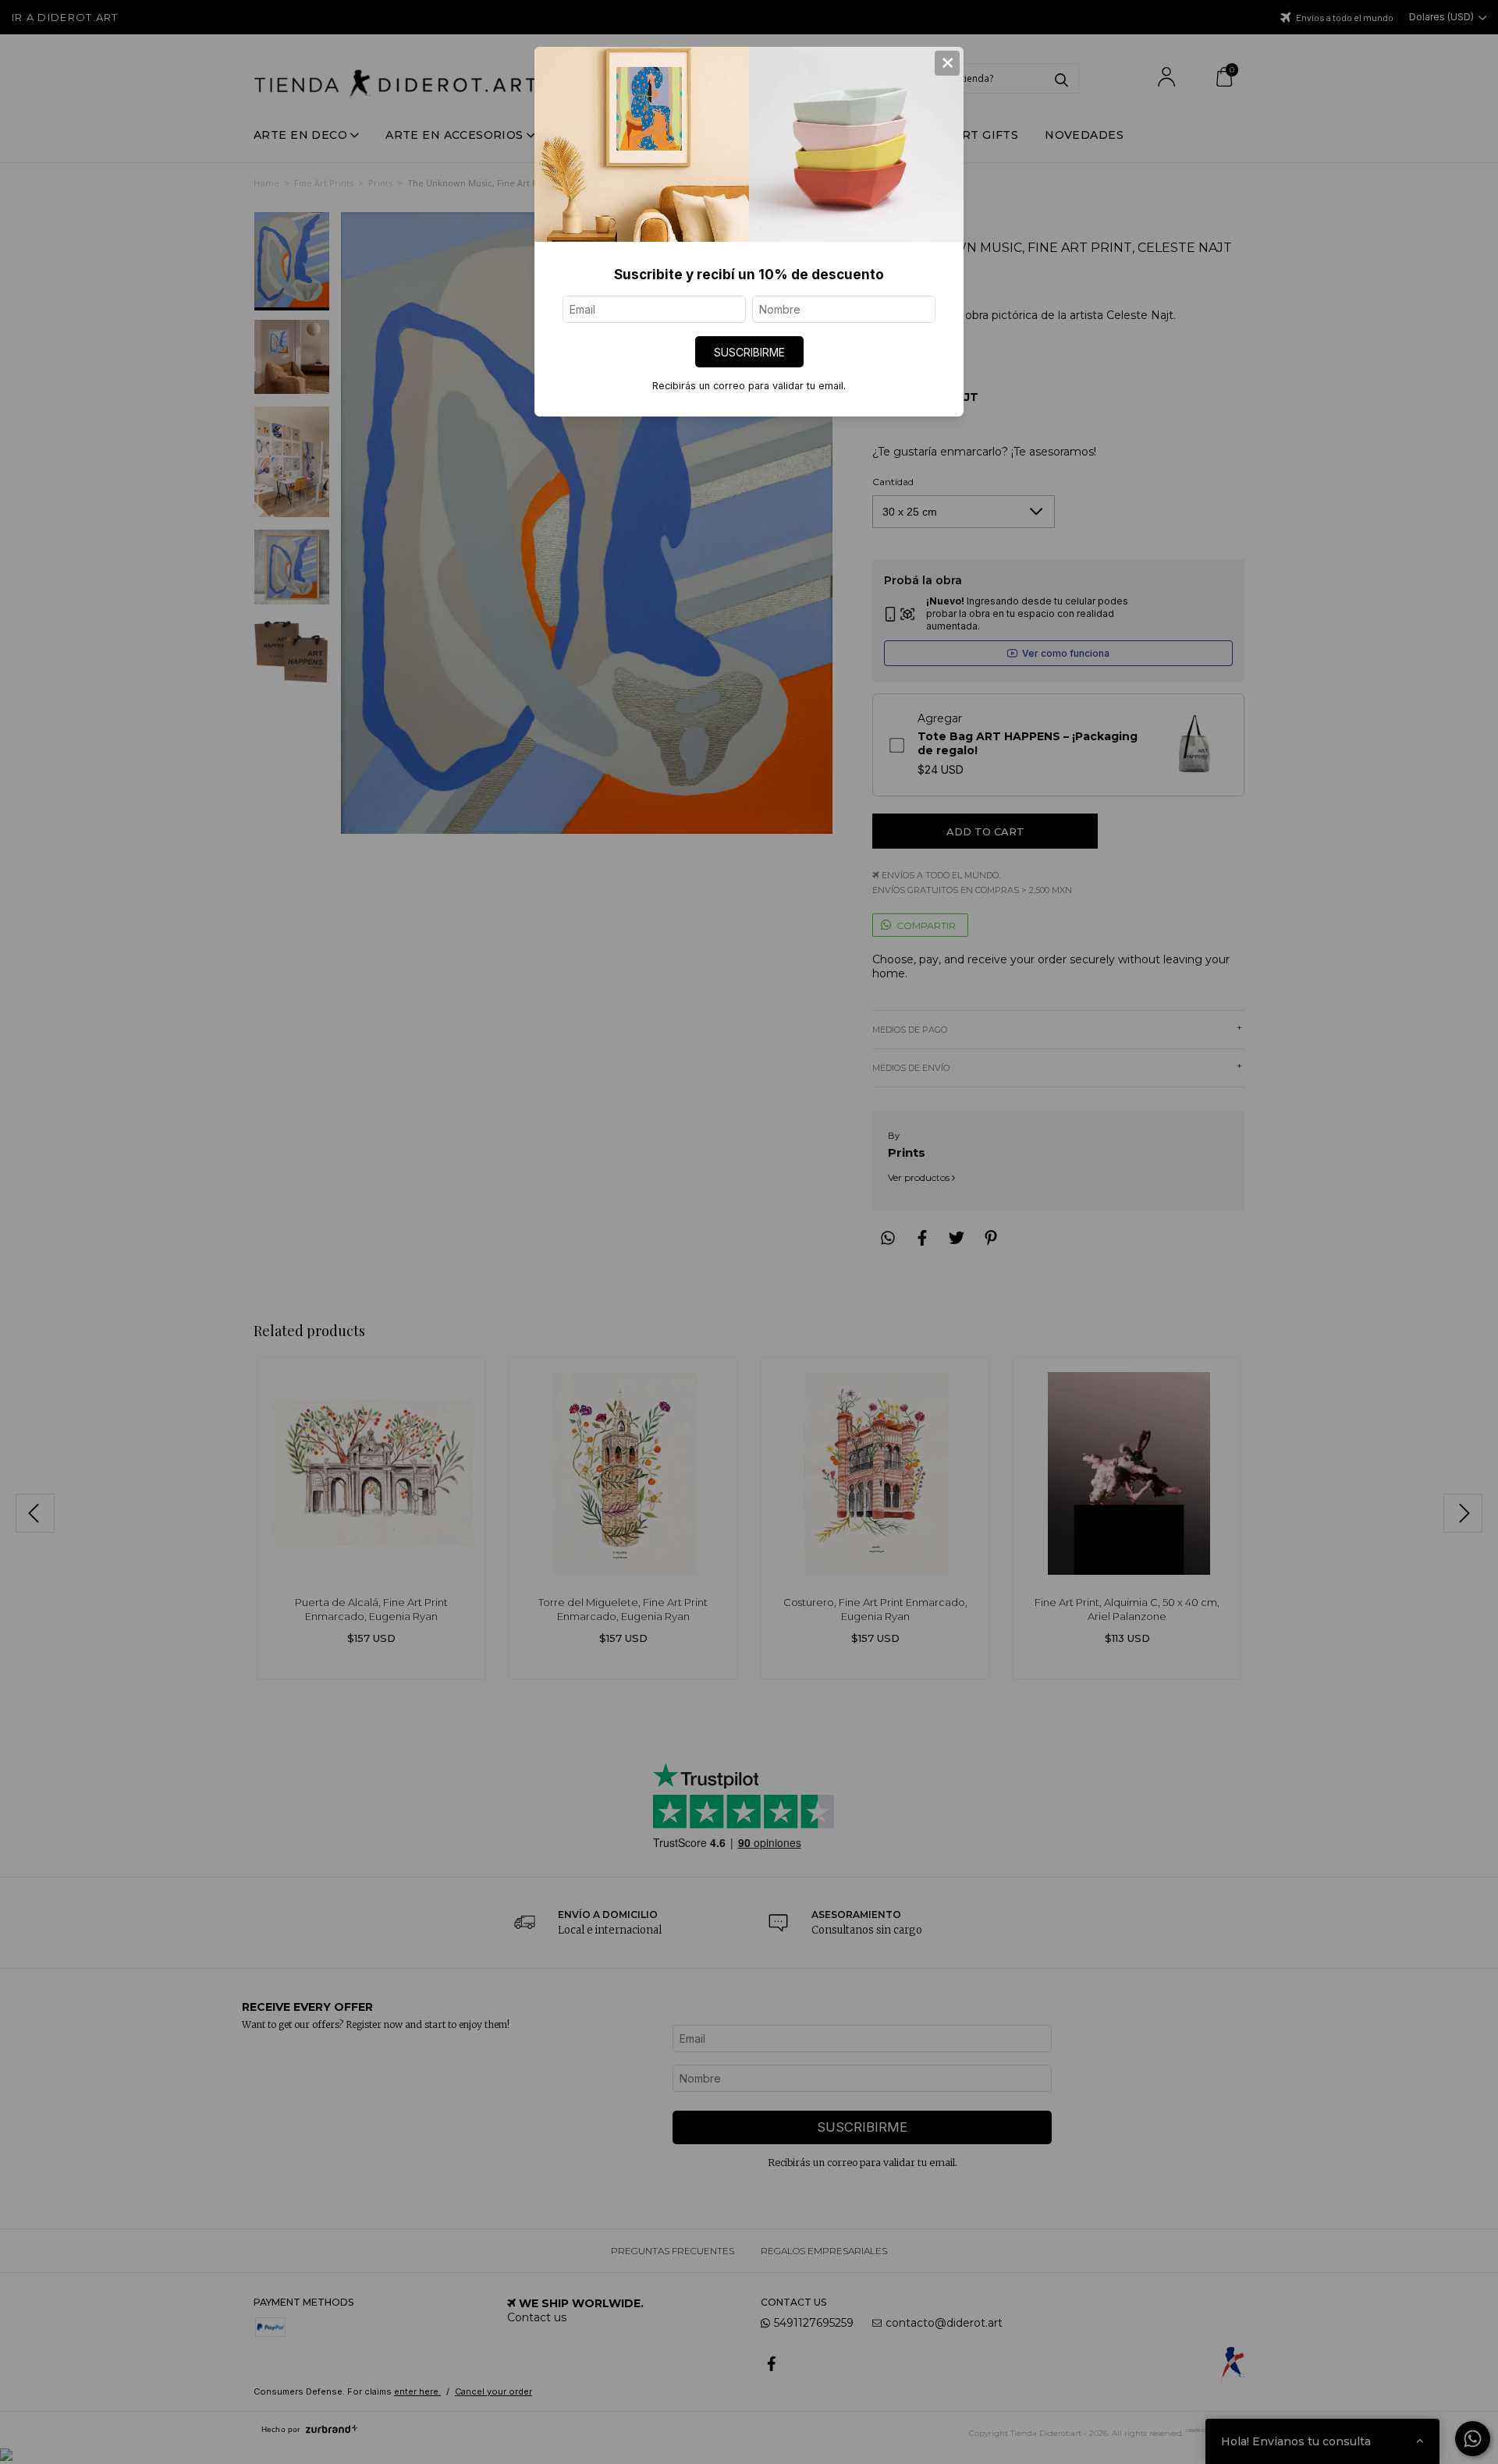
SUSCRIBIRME (749, 352)
